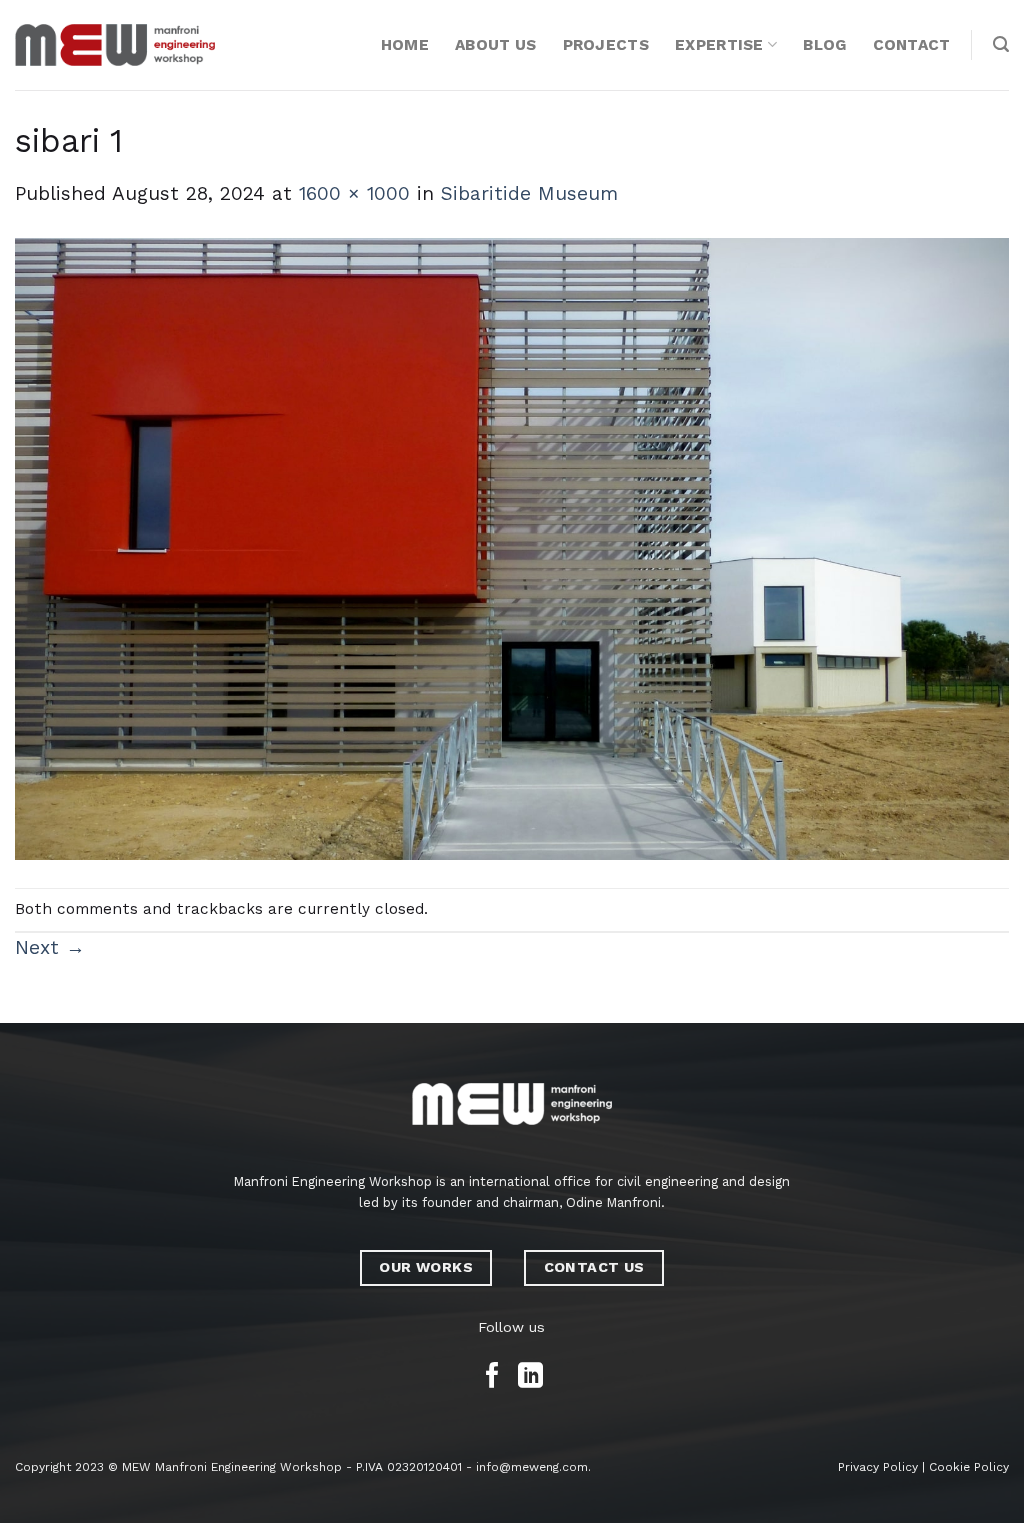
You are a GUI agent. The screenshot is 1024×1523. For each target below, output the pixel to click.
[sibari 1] (512, 547)
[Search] (1001, 44)
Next (50, 947)
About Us (495, 45)
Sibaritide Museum (529, 193)
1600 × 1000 (354, 193)
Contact (912, 45)
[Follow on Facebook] (492, 1377)
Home (405, 45)
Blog (824, 45)
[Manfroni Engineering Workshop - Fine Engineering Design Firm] (115, 45)
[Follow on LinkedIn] (530, 1377)
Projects (606, 45)
